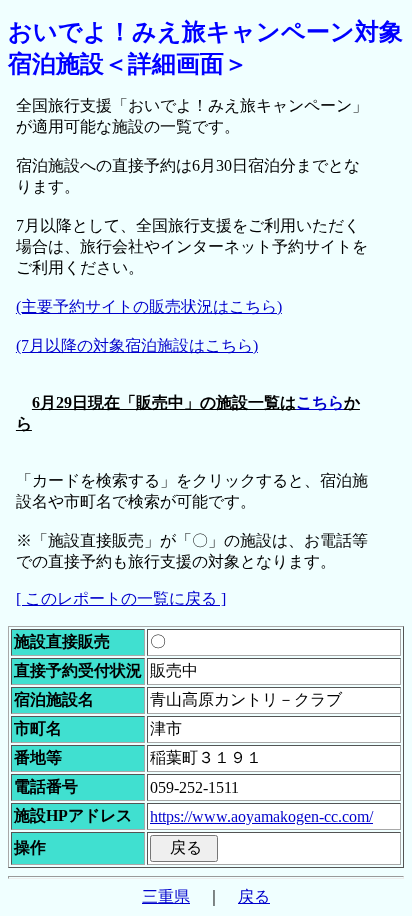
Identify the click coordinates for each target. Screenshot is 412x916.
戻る (254, 896)
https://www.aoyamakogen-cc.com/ (261, 816)
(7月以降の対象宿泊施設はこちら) (137, 345)
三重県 (166, 896)
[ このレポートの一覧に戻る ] (121, 598)
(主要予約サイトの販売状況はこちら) (149, 306)
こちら (320, 402)
